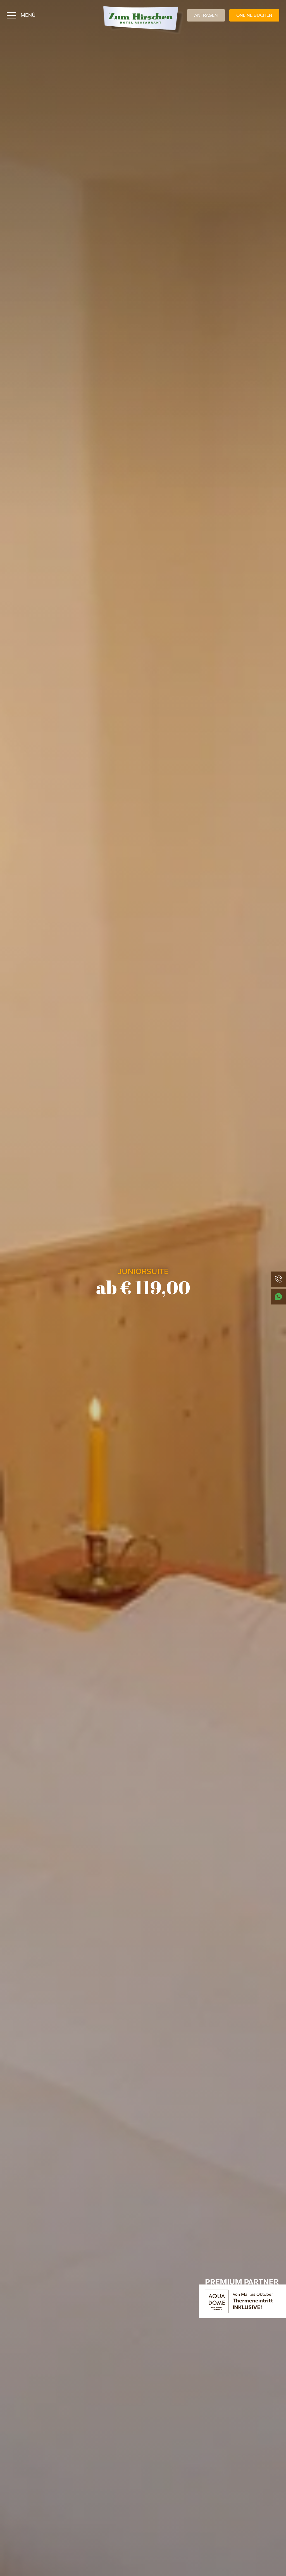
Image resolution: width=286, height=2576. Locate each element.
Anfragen (206, 15)
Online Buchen (254, 15)
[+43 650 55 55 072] (278, 1297)
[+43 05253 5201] (278, 1279)
